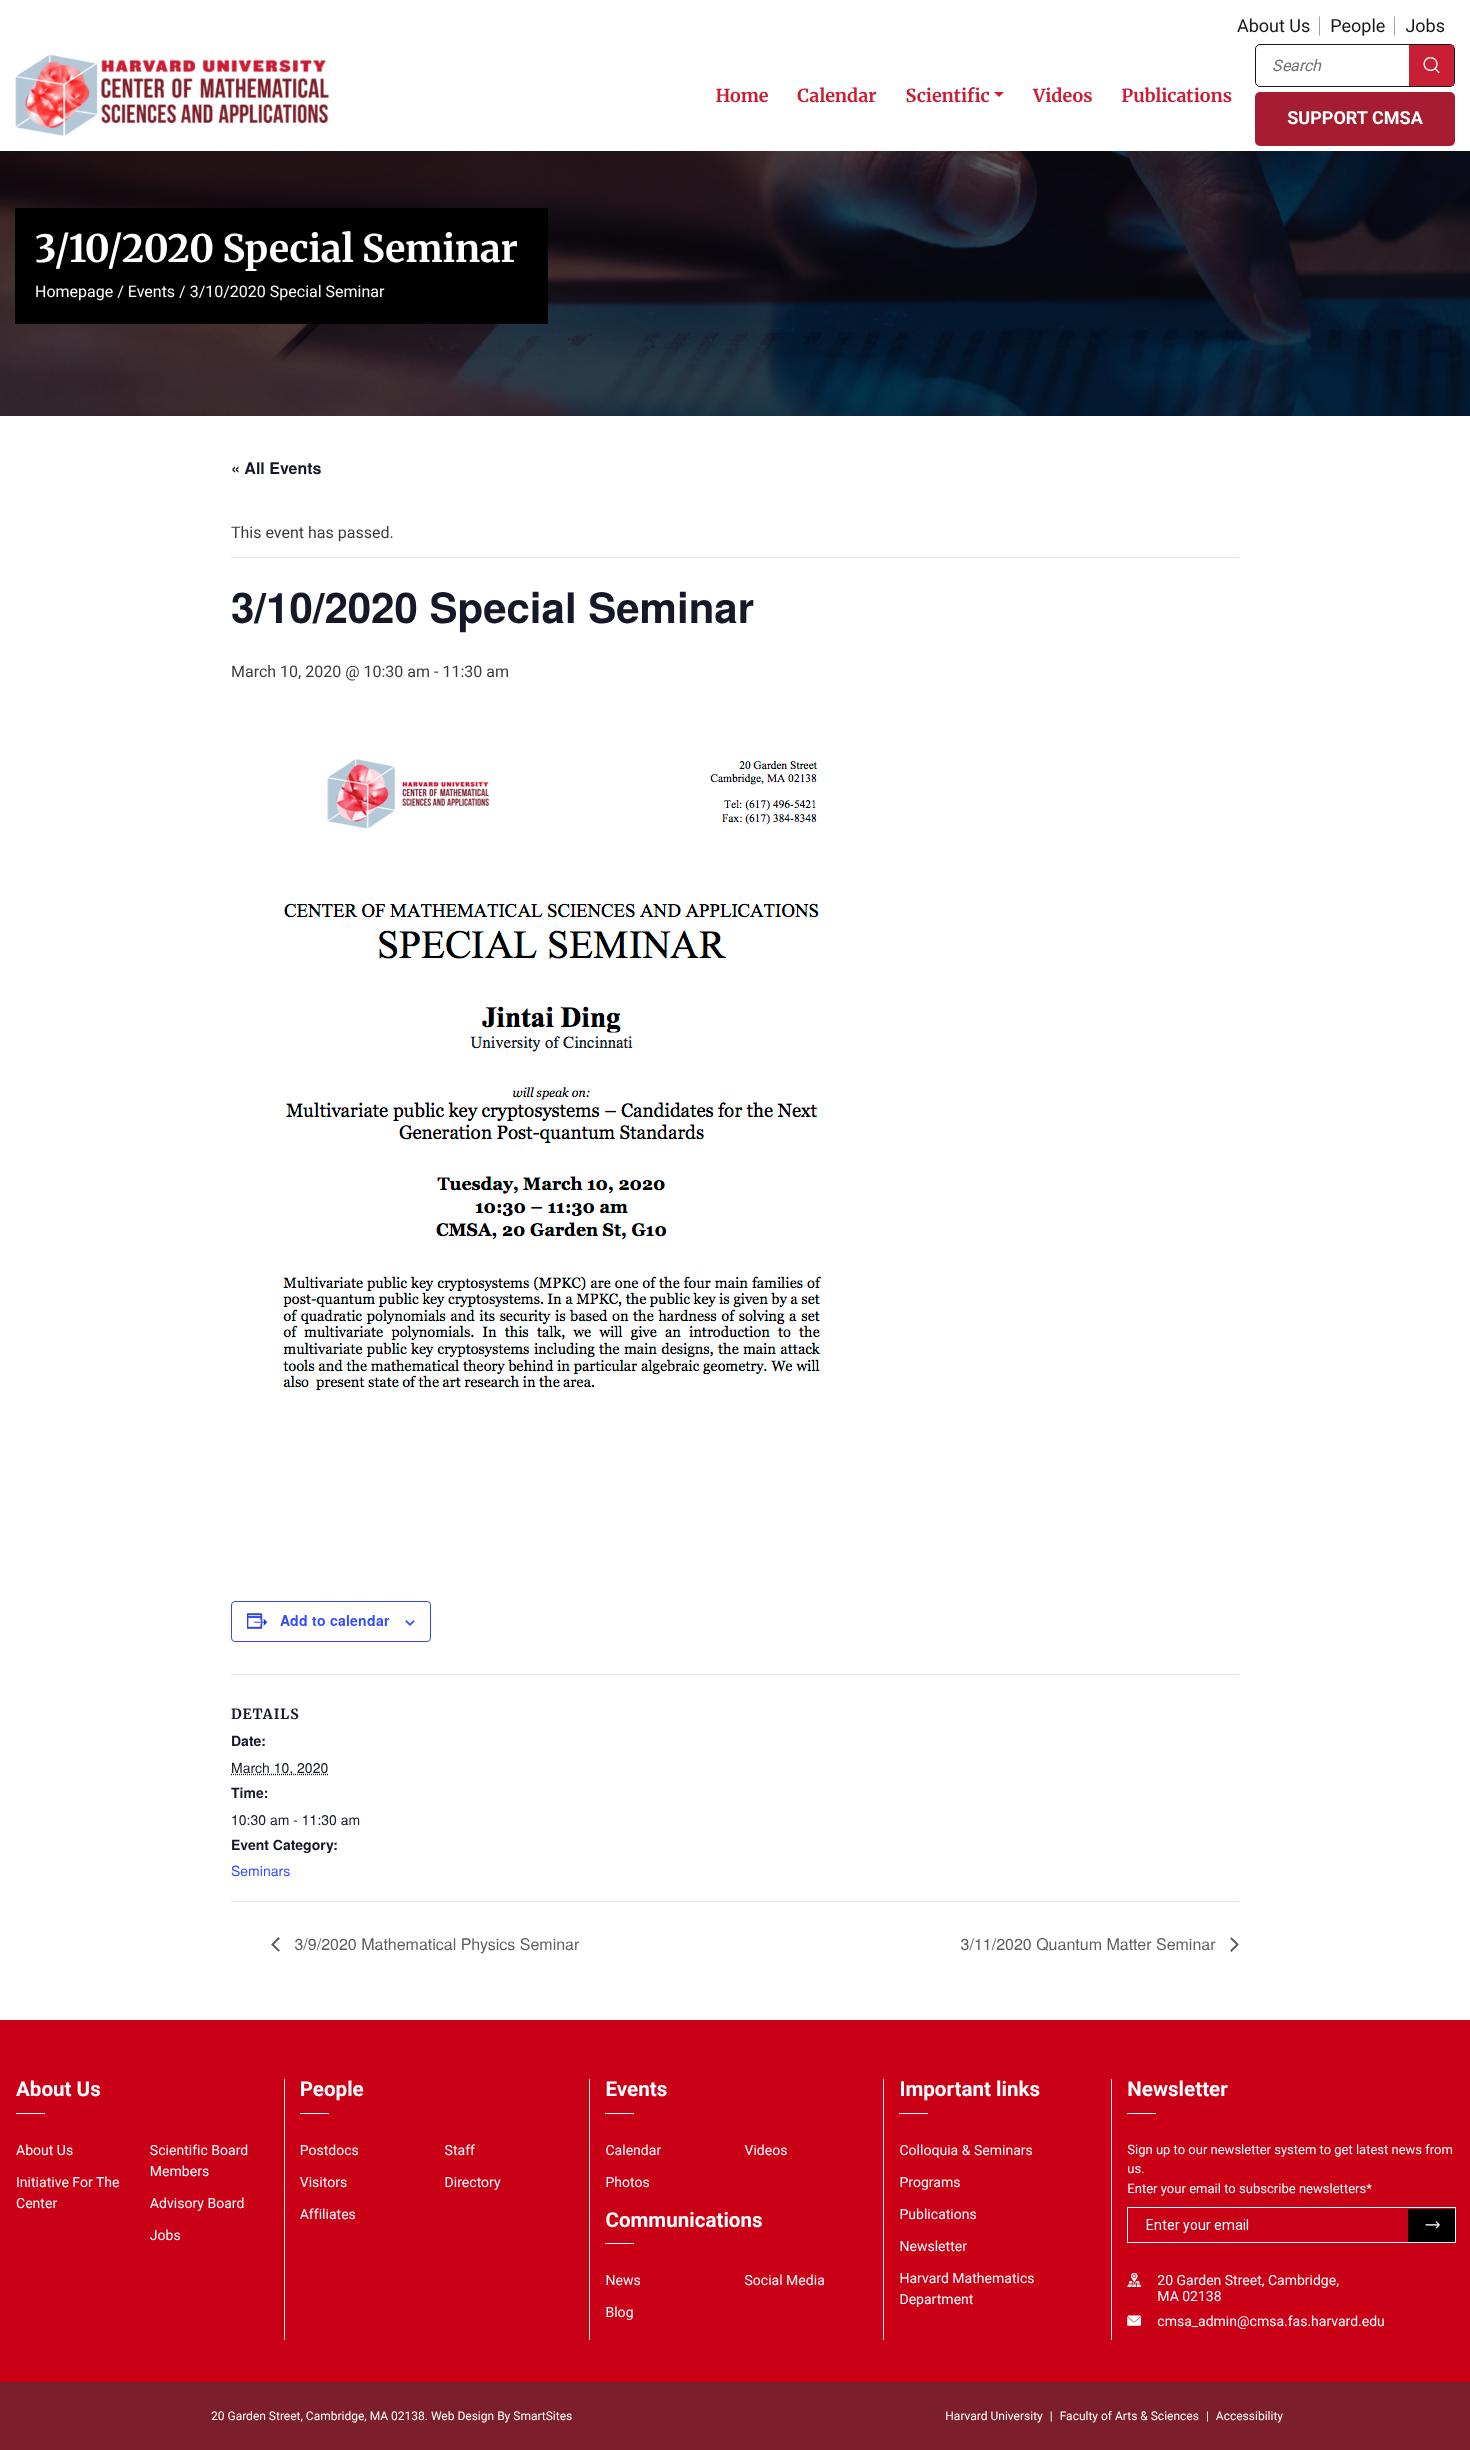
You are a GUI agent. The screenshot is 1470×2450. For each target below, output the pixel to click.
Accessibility (1249, 2416)
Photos (627, 2183)
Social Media (784, 2281)
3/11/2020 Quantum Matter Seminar (1090, 1943)
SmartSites (542, 2416)
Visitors (324, 2183)
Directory (473, 2183)
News (622, 2281)
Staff (460, 2151)
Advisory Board (197, 2204)
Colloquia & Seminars (965, 2151)
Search (1431, 65)
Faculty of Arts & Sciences (1129, 2416)
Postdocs (329, 2151)
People (1357, 26)
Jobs (1425, 26)
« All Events (276, 467)
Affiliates (328, 2215)
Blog (619, 2313)
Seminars (260, 1870)
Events (151, 291)
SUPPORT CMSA (1354, 118)
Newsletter (933, 2247)
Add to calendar (334, 1620)
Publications (1176, 95)
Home (741, 95)
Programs (929, 2183)
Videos (1062, 95)
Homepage (74, 291)
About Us (1273, 26)
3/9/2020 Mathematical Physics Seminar (434, 1943)
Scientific (947, 95)
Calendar (836, 95)
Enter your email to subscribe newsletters (1249, 2189)
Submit (1431, 2226)
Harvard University (993, 2416)
